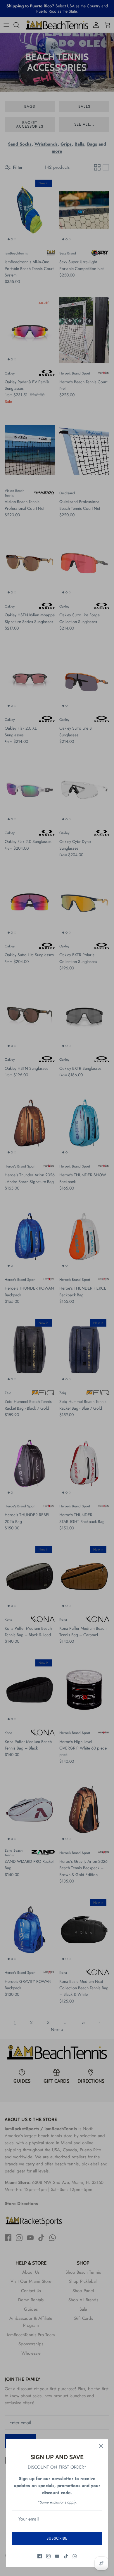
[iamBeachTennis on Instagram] (48, 2556)
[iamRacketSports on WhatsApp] (75, 2556)
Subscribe (57, 2538)
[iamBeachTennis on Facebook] (40, 2556)
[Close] (101, 2446)
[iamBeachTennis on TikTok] (66, 2556)
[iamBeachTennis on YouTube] (57, 2556)
